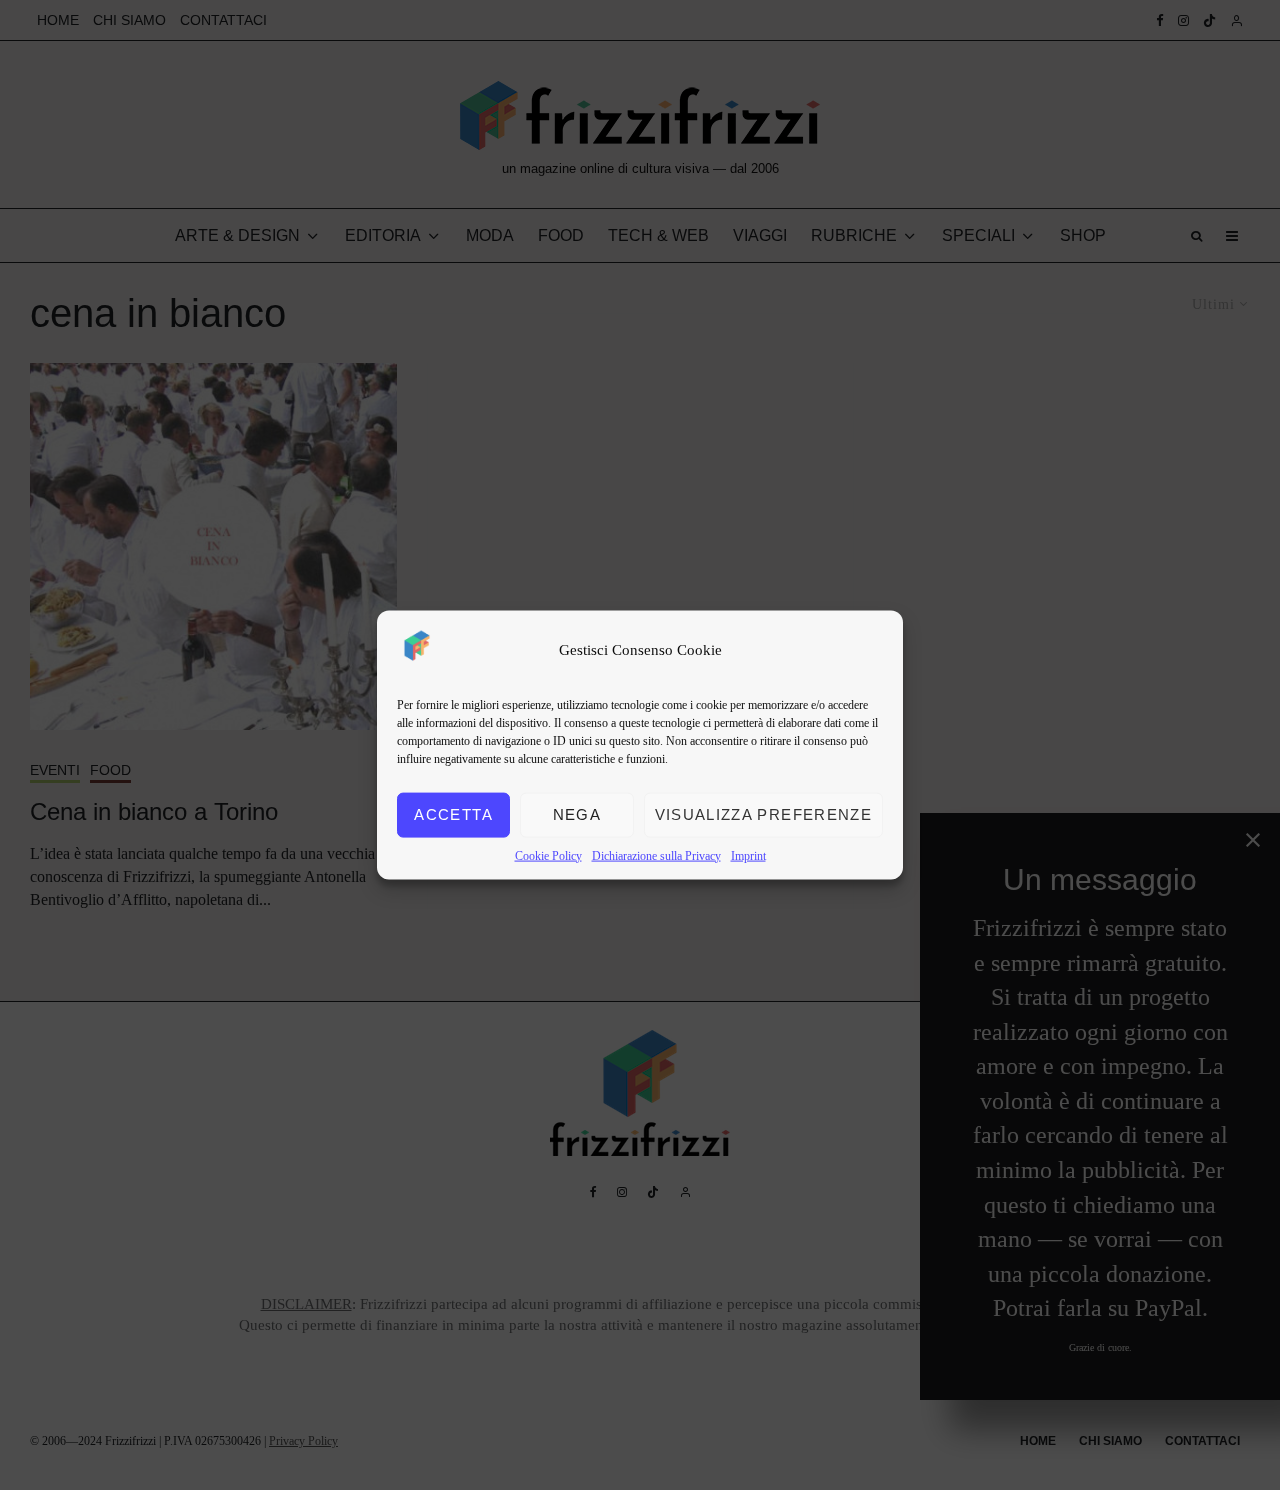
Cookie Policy (548, 855)
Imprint (748, 855)
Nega (577, 814)
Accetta (453, 814)
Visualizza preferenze (763, 814)
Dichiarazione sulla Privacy (656, 855)
